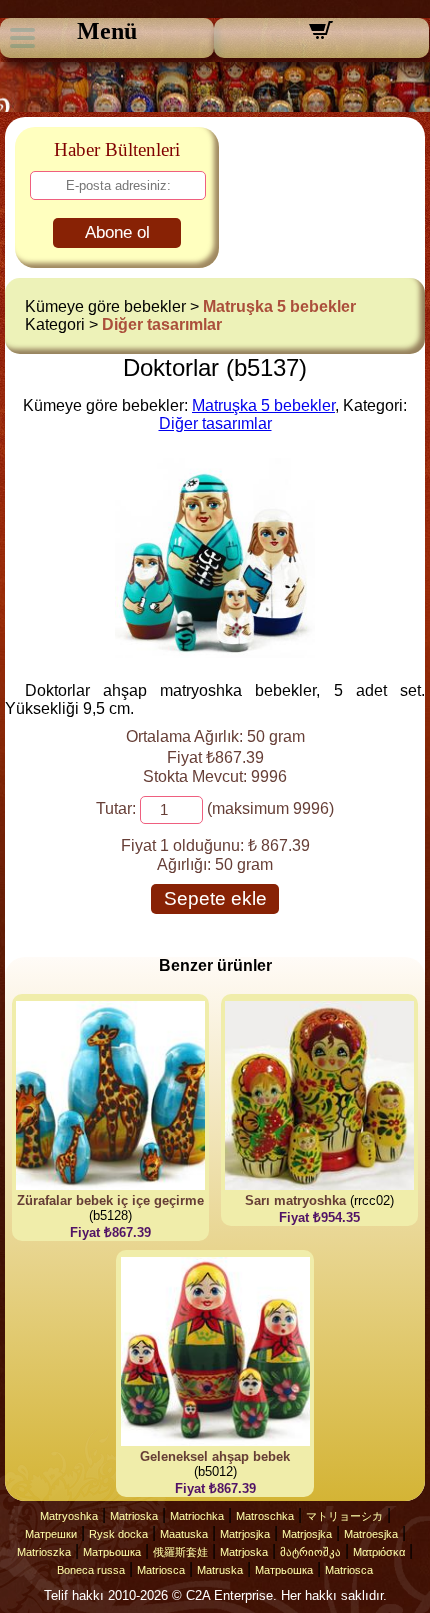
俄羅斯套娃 (180, 1552)
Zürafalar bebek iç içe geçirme (110, 1200)
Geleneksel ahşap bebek (215, 1456)
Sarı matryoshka (295, 1200)
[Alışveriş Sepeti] (321, 36)
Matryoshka (69, 1516)
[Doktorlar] (215, 652)
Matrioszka (44, 1552)
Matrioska (134, 1516)
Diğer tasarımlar (162, 324)
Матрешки (51, 1534)
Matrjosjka (245, 1534)
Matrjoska (244, 1552)
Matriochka (197, 1516)
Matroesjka (371, 1534)
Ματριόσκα (379, 1552)
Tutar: (116, 808)
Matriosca (161, 1570)
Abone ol (117, 232)
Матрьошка (112, 1552)
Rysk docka (118, 1534)
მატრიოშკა (310, 1552)
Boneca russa (91, 1570)
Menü (107, 31)
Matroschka (265, 1516)
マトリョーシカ (344, 1516)
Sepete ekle (215, 898)
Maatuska (184, 1534)
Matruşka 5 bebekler (279, 306)
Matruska (220, 1570)
